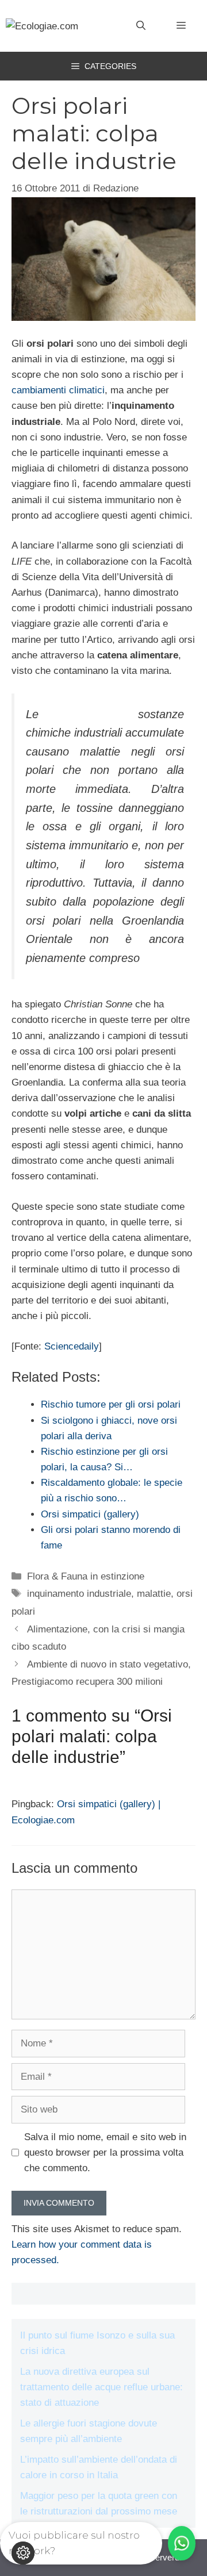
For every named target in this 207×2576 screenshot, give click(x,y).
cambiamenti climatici (58, 390)
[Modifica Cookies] (23, 2553)
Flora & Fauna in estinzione (86, 1576)
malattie (154, 1594)
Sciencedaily (72, 1346)
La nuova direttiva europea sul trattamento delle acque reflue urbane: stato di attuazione (101, 2387)
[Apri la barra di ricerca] (141, 26)
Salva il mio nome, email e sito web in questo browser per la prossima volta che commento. (105, 2153)
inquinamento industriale (79, 1594)
